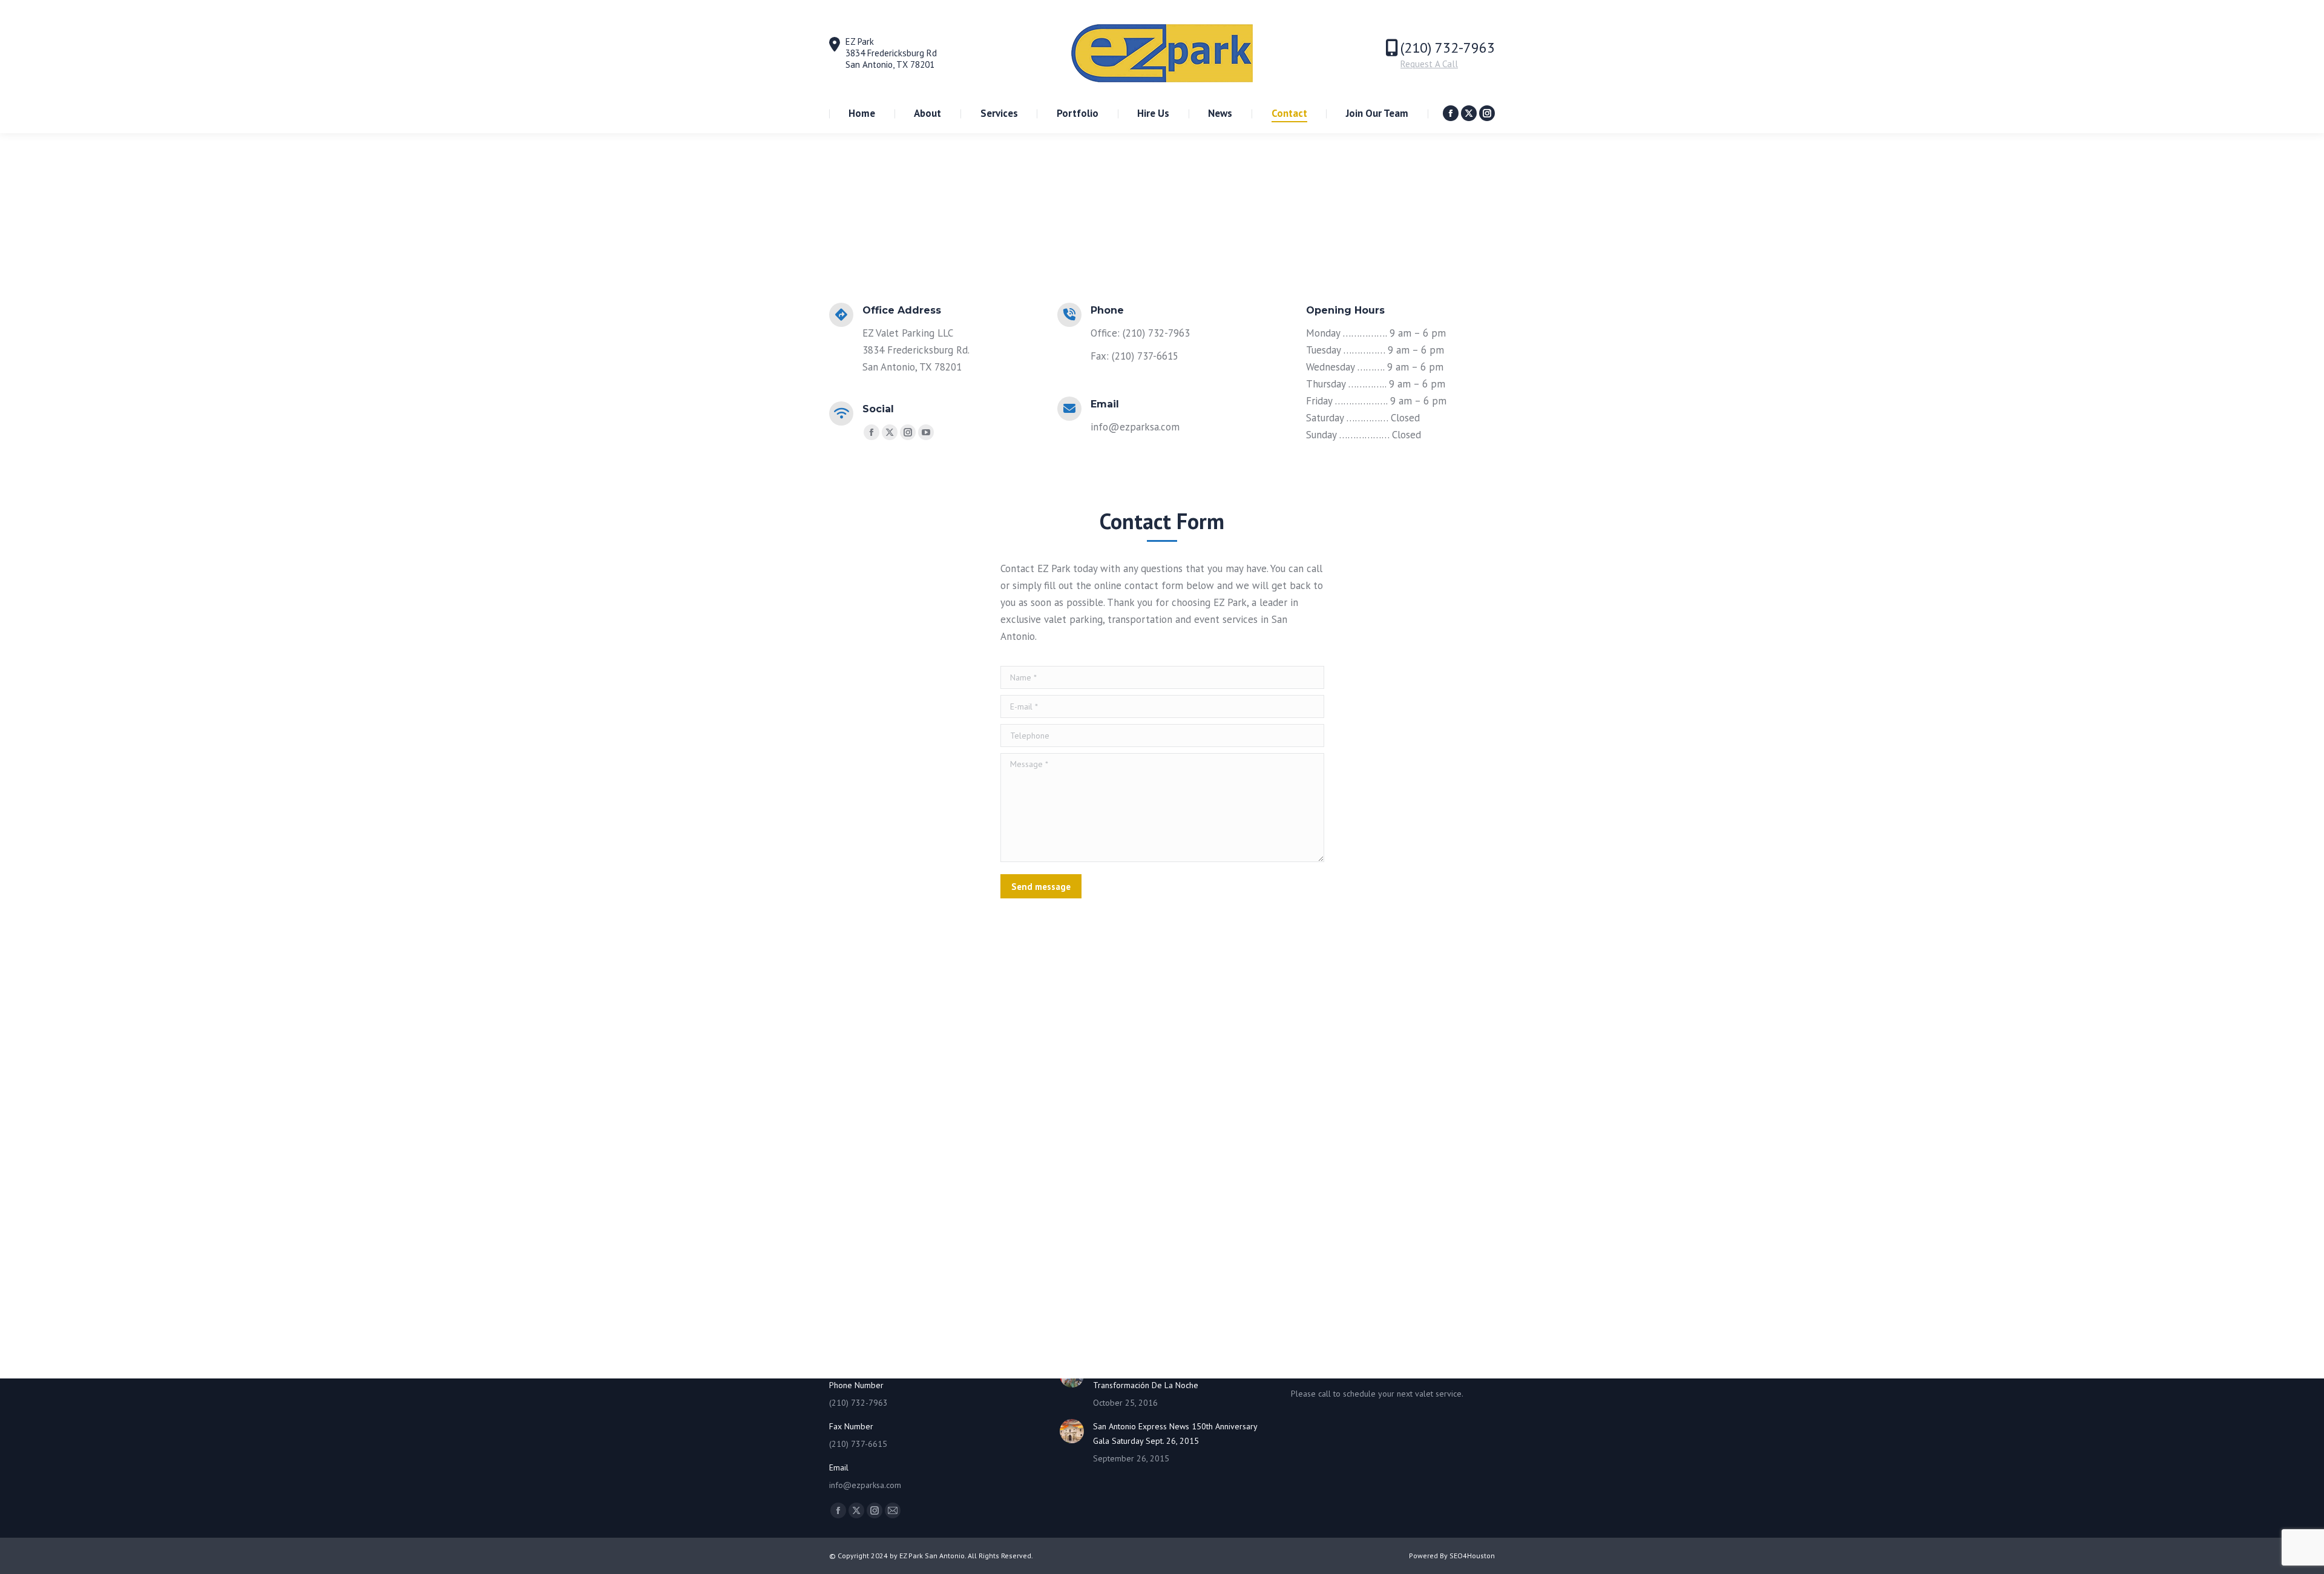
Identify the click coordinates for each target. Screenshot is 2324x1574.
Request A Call (1429, 64)
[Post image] (1072, 1431)
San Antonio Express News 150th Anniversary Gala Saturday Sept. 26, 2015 (1175, 1434)
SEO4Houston (1472, 1556)
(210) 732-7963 (1448, 48)
